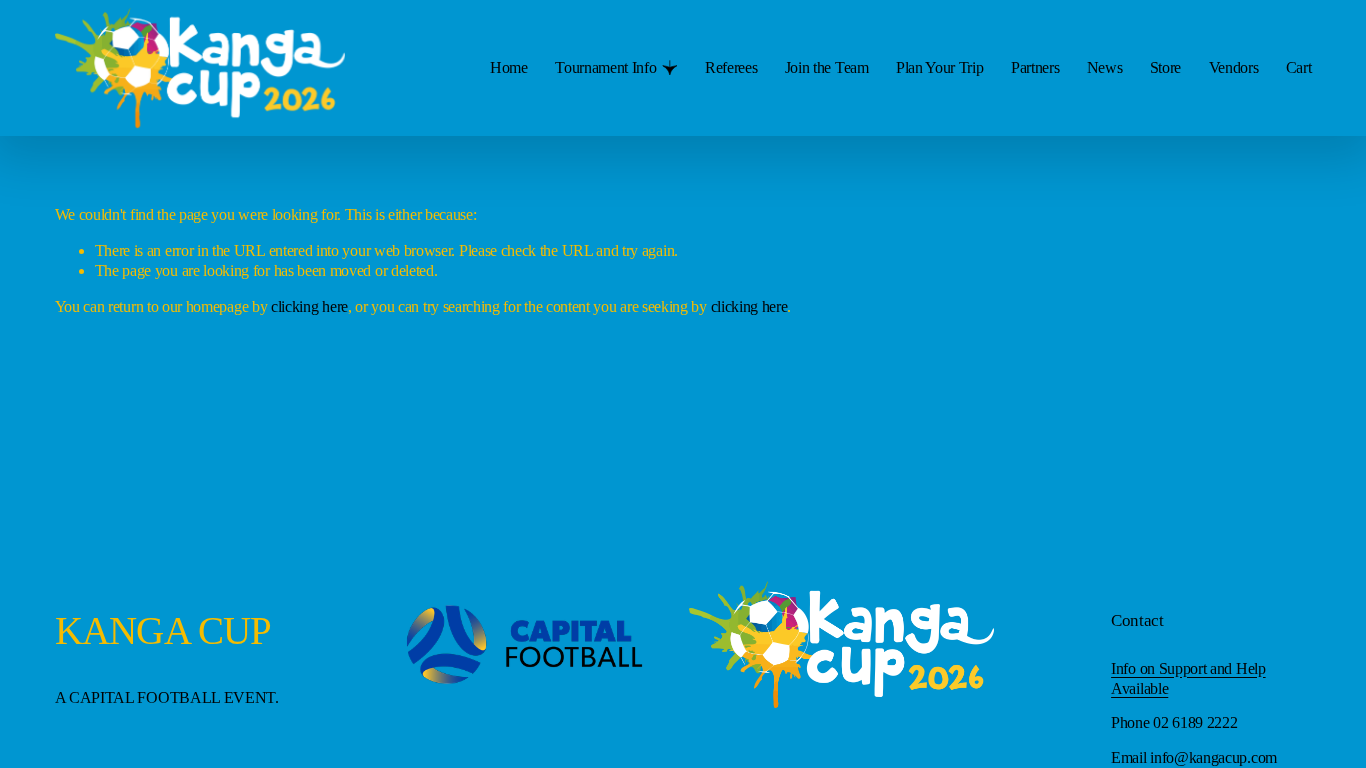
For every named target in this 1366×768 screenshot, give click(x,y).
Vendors (1234, 67)
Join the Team (827, 67)
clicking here (309, 306)
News (1105, 67)
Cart (1299, 67)
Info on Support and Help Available (1188, 678)
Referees (731, 67)
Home (509, 67)
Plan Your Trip (940, 67)
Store (1165, 67)
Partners (1035, 67)
